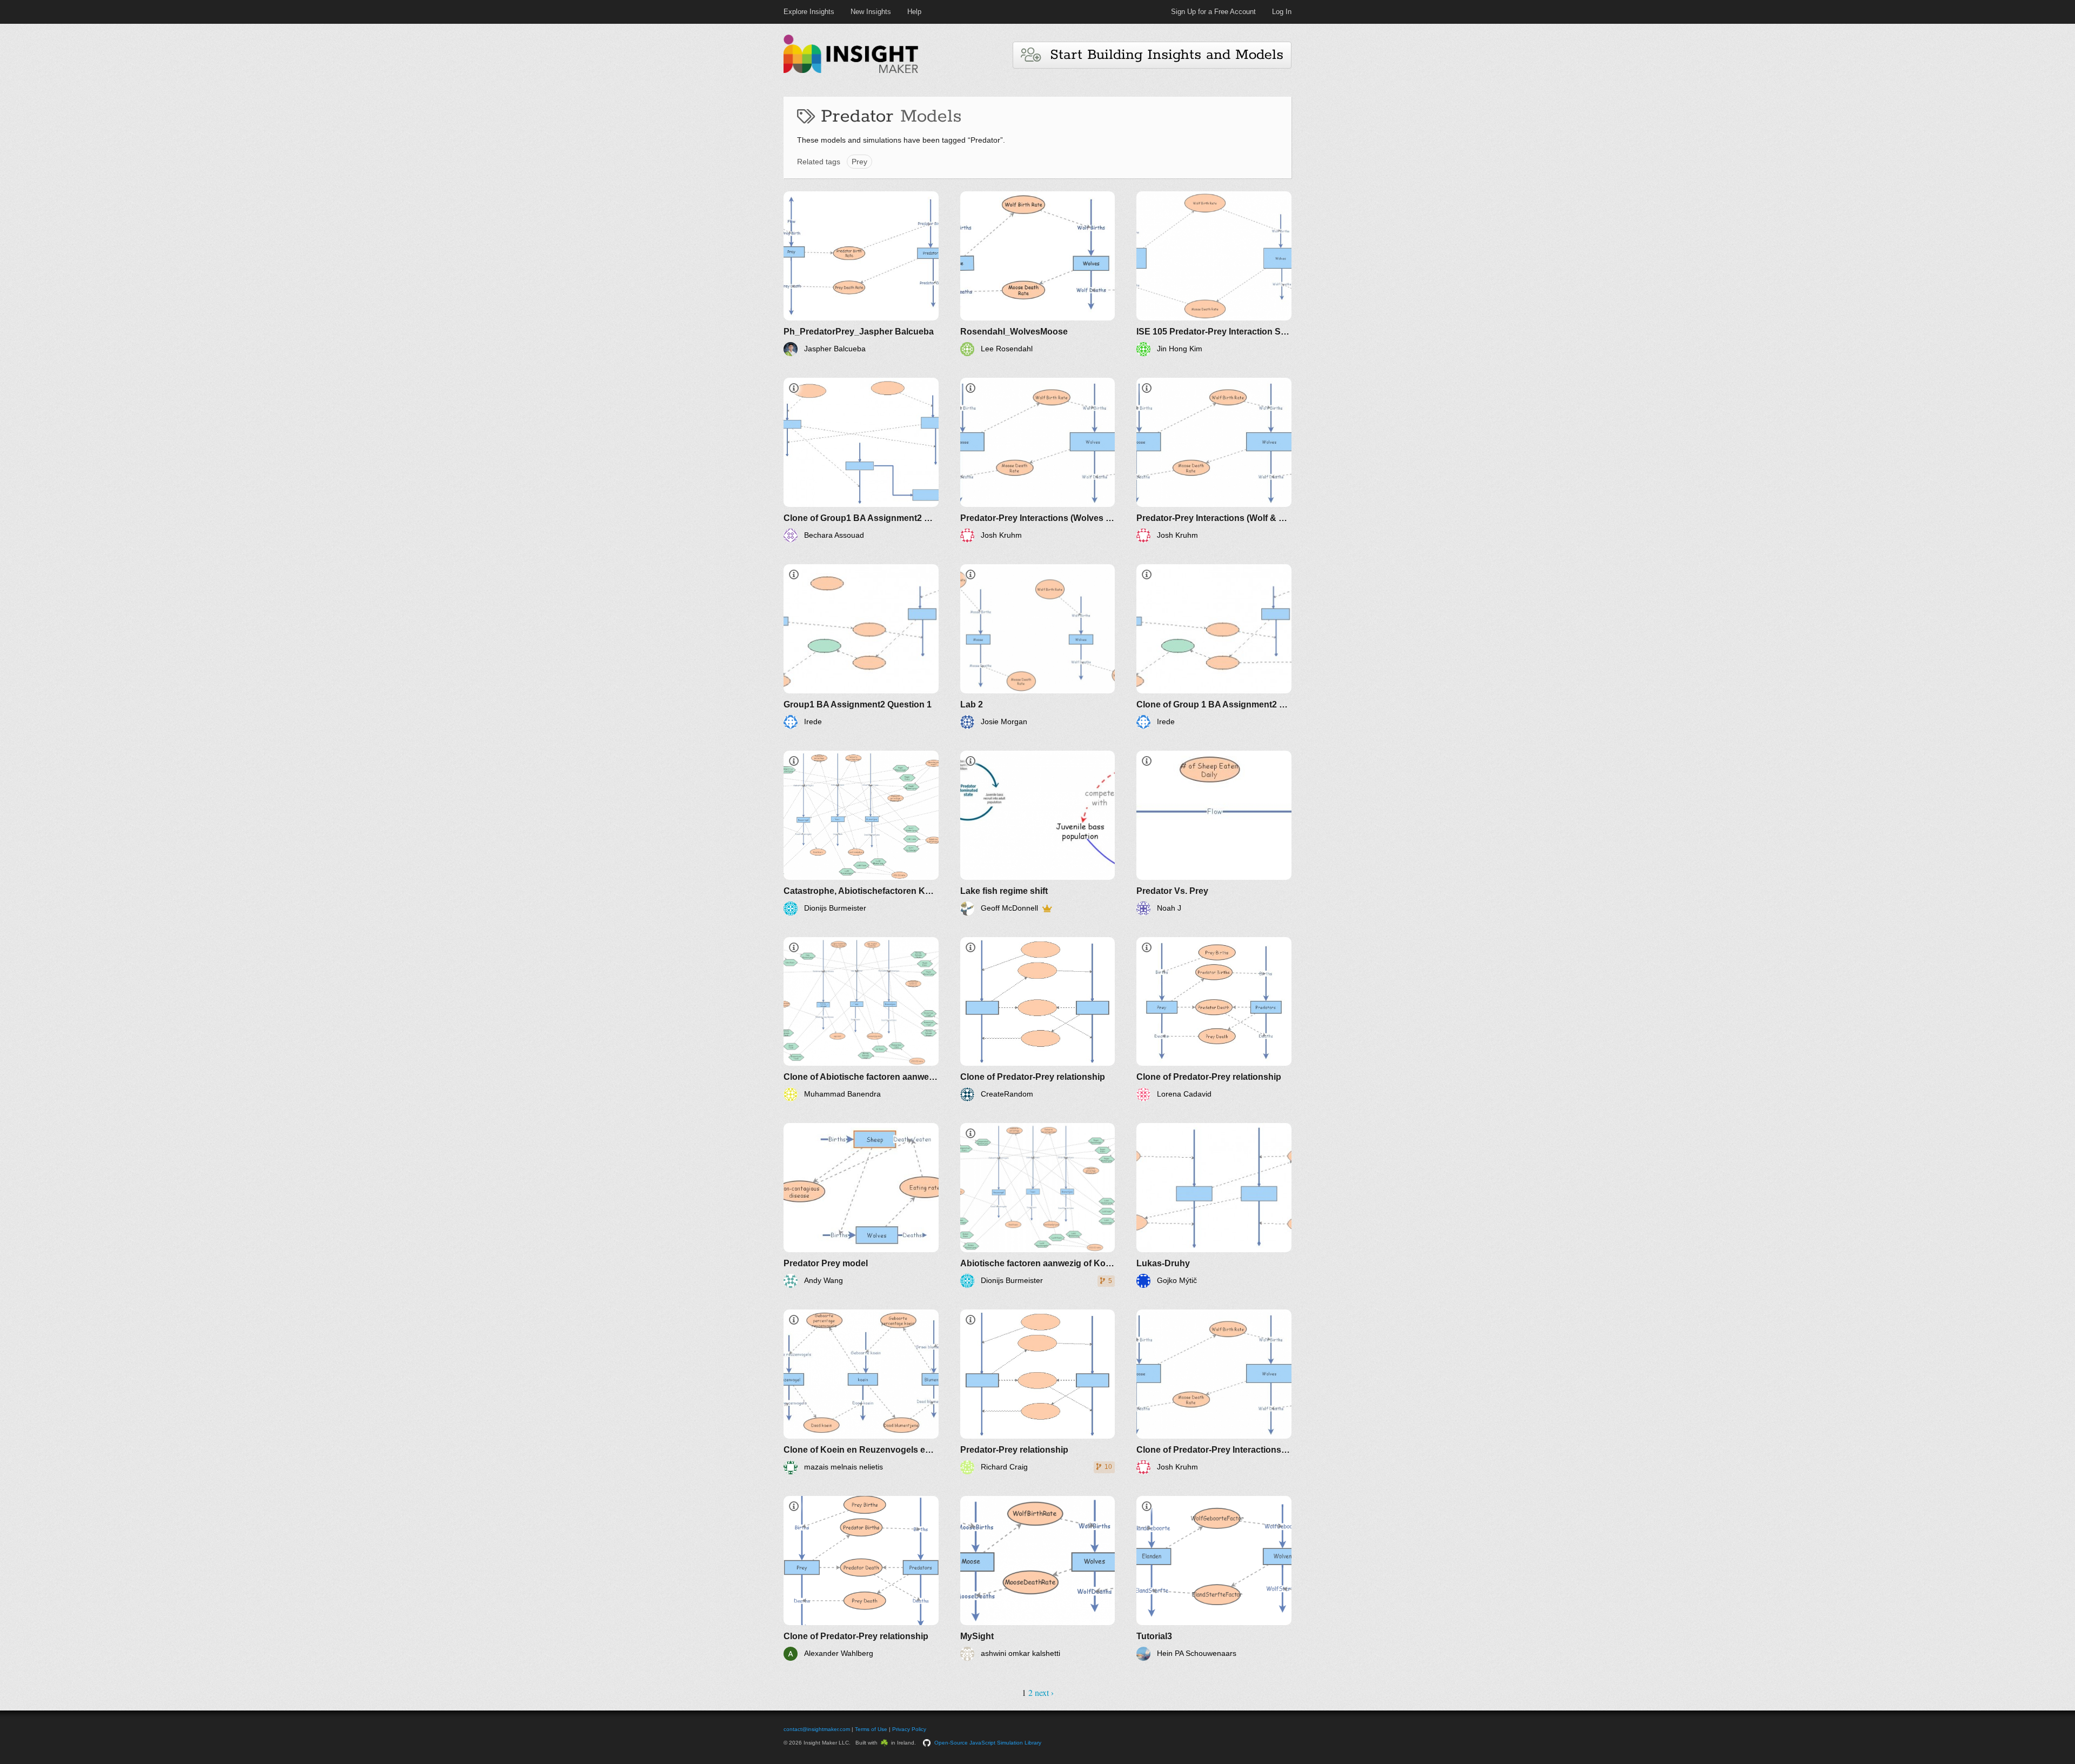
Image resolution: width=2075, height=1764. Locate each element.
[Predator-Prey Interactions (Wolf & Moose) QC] (1214, 460)
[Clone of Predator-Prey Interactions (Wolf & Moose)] (1214, 1392)
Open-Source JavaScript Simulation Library (988, 1743)
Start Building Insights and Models (1162, 55)
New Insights (871, 12)
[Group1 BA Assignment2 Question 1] (861, 647)
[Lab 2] (1038, 647)
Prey (859, 162)
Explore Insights (809, 12)
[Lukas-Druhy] (1214, 1205)
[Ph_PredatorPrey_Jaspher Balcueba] (861, 274)
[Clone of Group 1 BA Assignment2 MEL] (1214, 647)
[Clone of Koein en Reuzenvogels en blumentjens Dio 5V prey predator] (861, 1392)
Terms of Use (871, 1729)
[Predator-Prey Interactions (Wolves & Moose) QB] (1038, 460)
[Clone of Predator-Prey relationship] (1038, 1020)
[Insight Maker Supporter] (1047, 908)
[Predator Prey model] (861, 1205)
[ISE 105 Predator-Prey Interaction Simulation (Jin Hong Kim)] (1214, 274)
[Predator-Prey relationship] (1038, 1392)
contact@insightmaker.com (817, 1729)
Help (914, 12)
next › (1044, 1692)
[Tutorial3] (1214, 1578)
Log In (1282, 12)
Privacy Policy (909, 1729)
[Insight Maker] (851, 72)
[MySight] (1038, 1578)
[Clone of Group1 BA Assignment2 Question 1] (861, 460)
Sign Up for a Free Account (1213, 12)
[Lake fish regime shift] (1038, 833)
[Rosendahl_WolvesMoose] (1038, 274)
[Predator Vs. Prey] (1214, 833)
